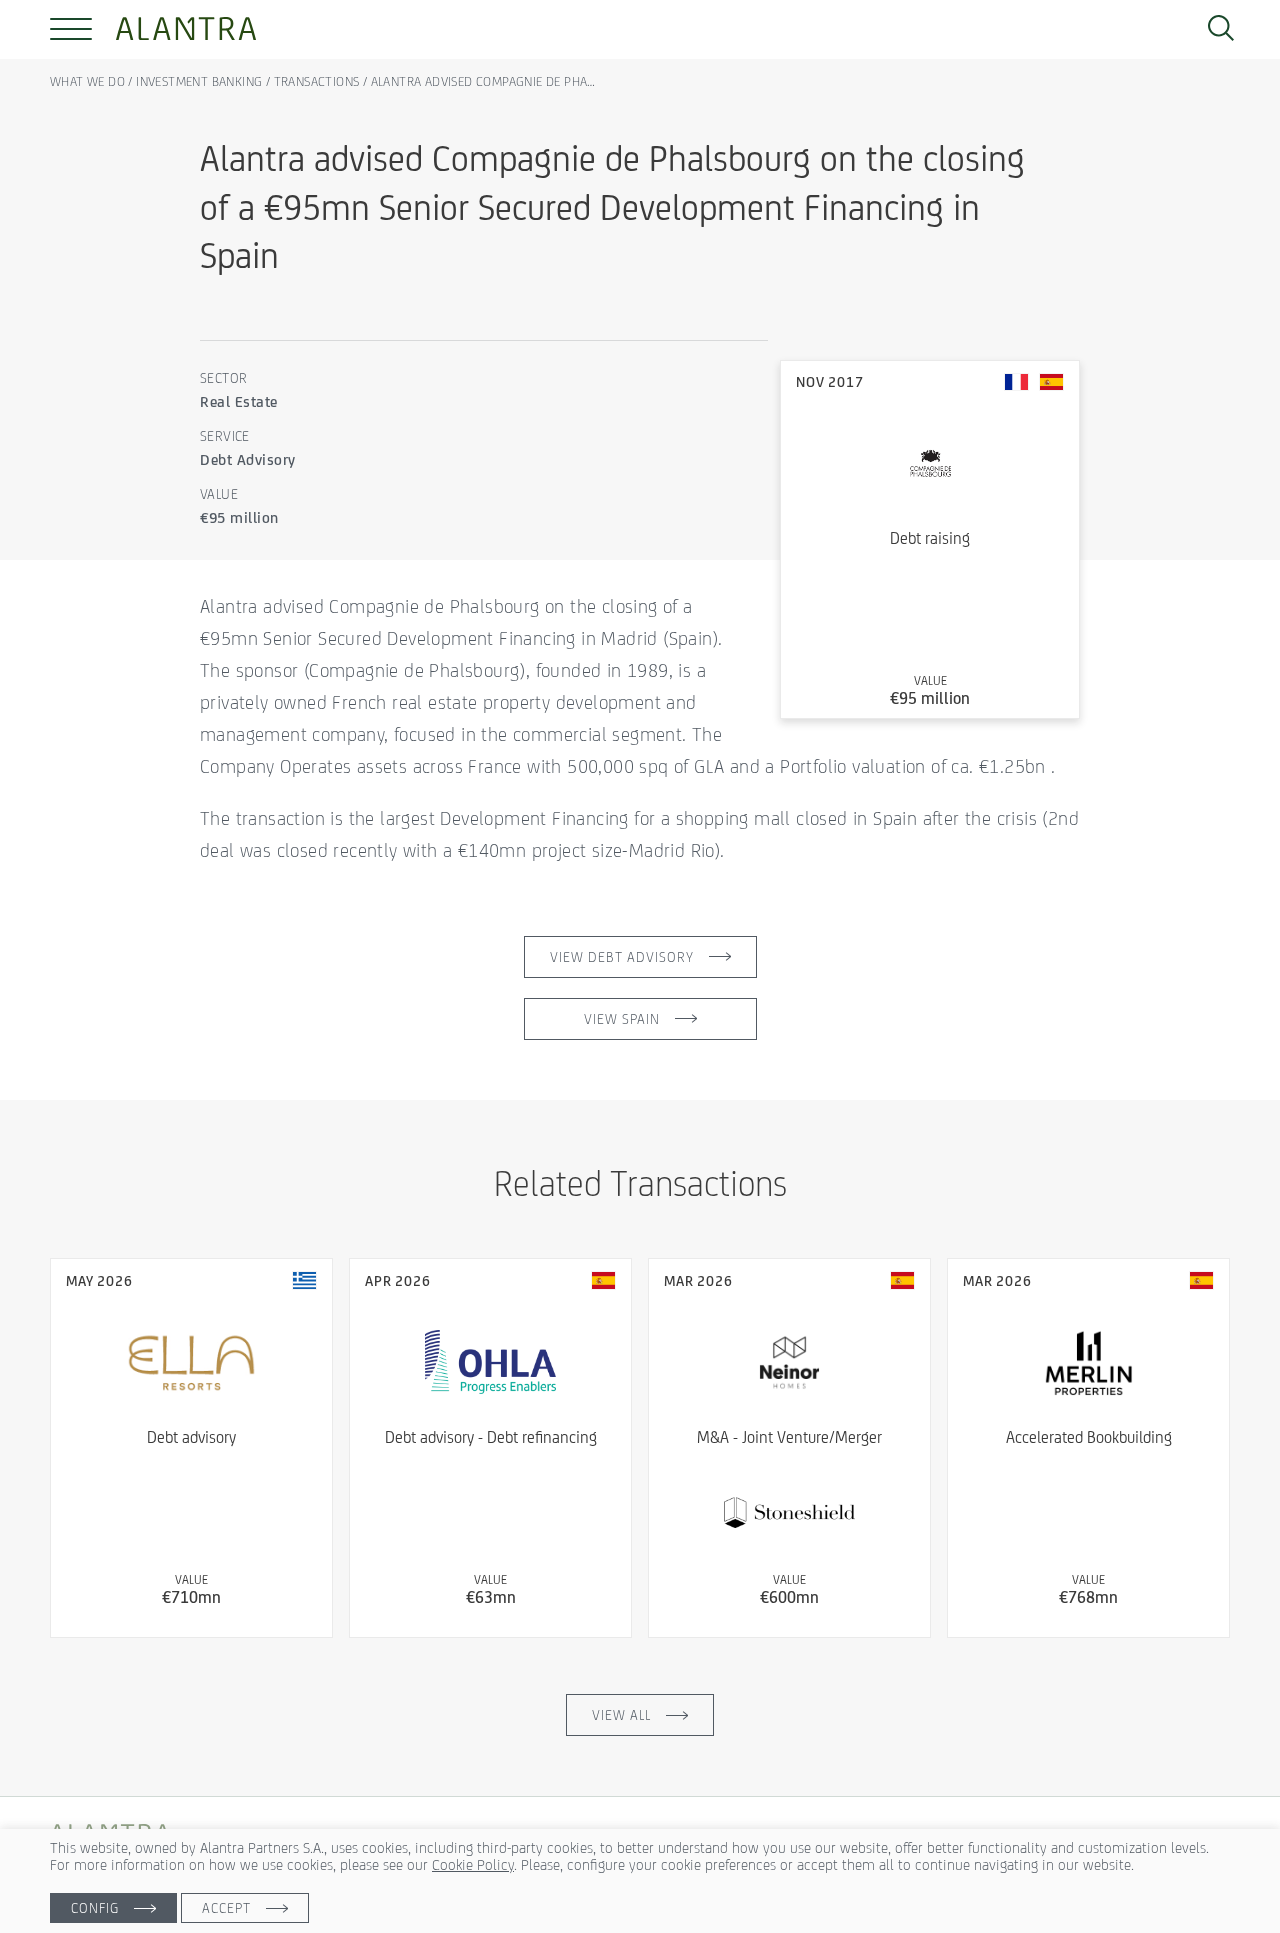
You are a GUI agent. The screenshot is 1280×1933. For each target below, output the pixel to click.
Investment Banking (199, 81)
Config (95, 1908)
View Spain (622, 1019)
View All (621, 1715)
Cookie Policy (473, 1864)
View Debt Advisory (622, 957)
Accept (226, 1908)
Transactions (317, 81)
